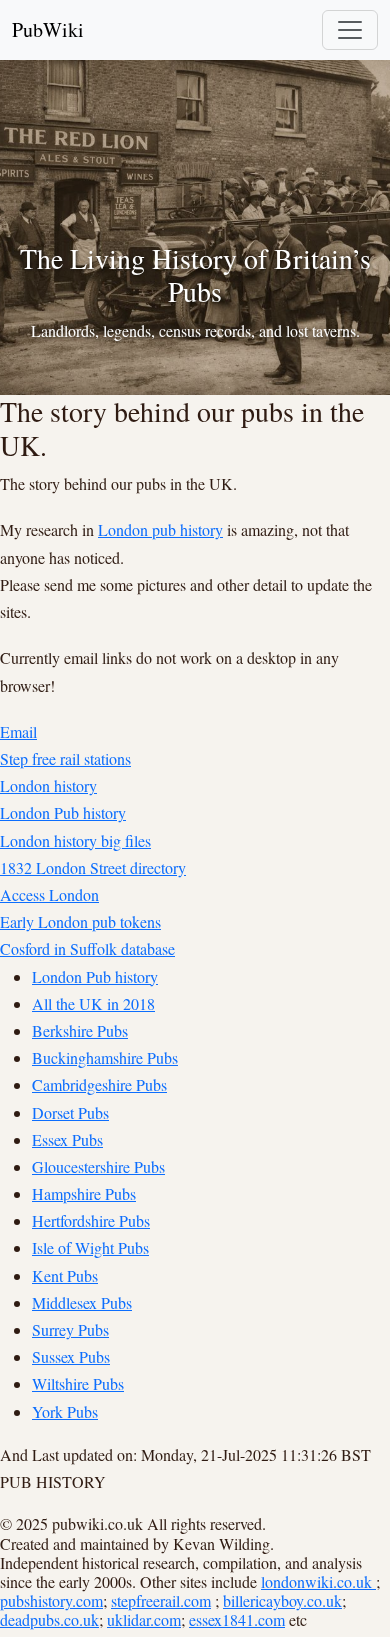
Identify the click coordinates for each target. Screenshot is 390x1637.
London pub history (160, 529)
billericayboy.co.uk (282, 1600)
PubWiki (48, 29)
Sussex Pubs (71, 1356)
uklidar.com (144, 1619)
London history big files (75, 840)
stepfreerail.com (161, 1600)
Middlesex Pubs (82, 1302)
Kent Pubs (65, 1275)
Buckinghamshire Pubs (105, 1057)
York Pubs (65, 1411)
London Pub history (63, 812)
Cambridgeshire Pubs (99, 1084)
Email (18, 731)
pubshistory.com (51, 1600)
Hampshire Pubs (84, 1193)
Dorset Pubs (70, 1112)
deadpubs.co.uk (49, 1619)
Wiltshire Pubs (78, 1383)
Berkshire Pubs (80, 1030)
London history (48, 785)
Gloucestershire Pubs (98, 1166)
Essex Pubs (67, 1139)
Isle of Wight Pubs (90, 1247)
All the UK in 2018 (93, 1003)
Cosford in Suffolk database (87, 948)
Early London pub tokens (80, 921)
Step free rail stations (65, 758)
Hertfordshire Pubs (91, 1220)
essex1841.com (237, 1619)
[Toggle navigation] (350, 30)
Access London (49, 894)
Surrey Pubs (70, 1329)
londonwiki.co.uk (318, 1581)
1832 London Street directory (93, 867)
